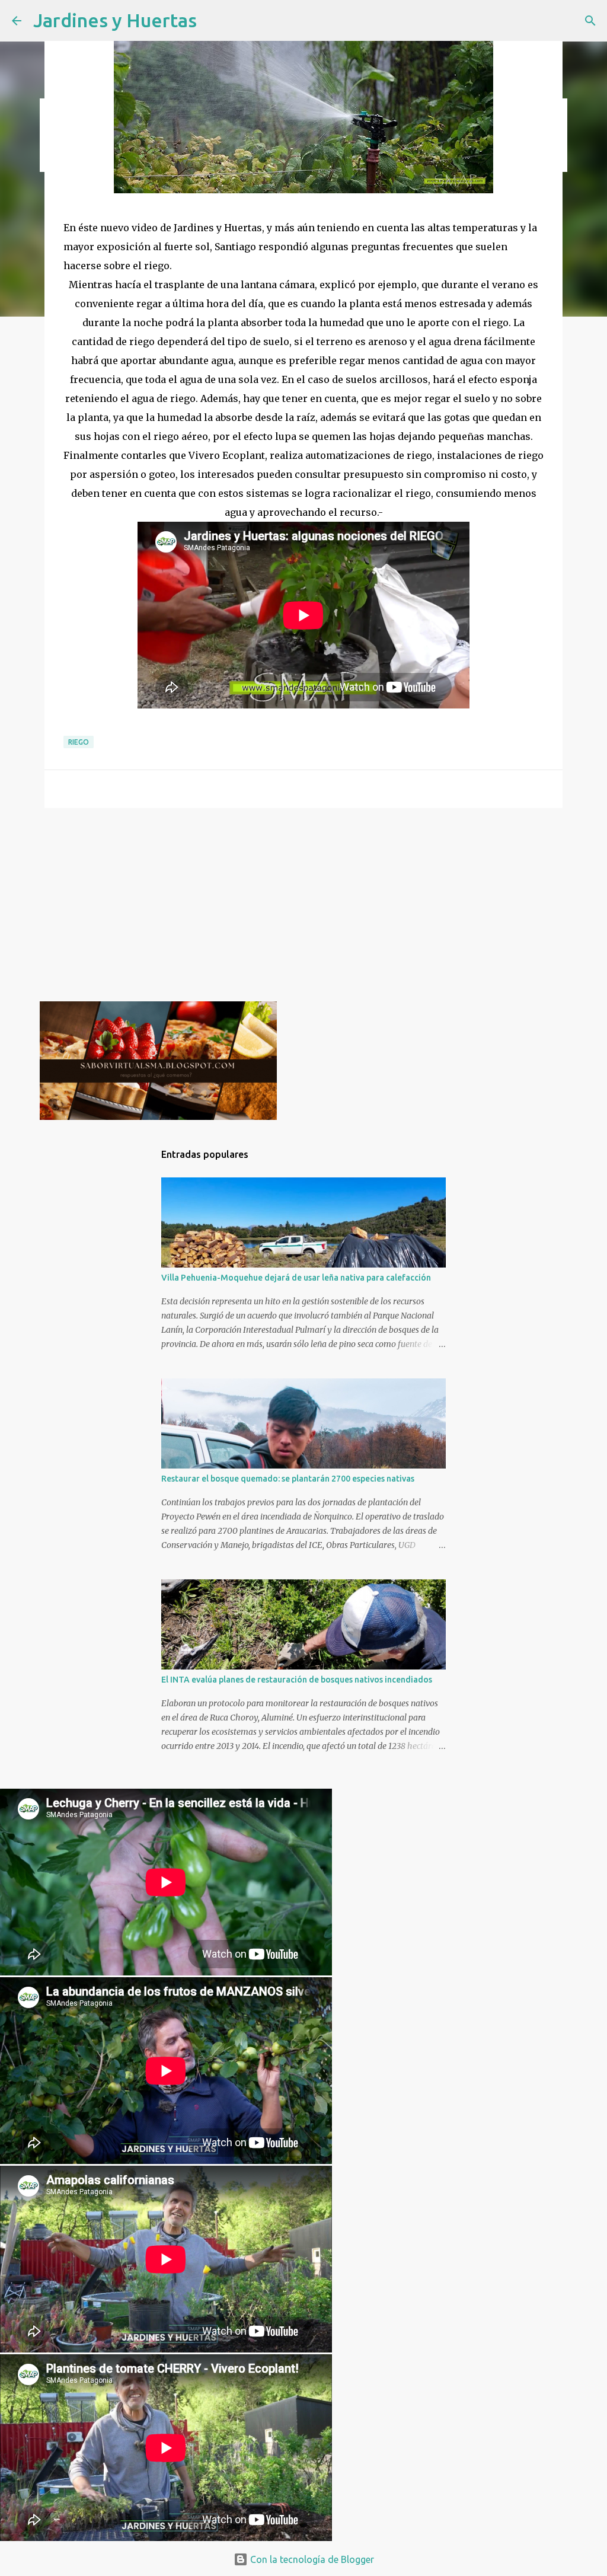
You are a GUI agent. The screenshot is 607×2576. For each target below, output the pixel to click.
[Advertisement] (303, 909)
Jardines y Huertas (115, 20)
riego (79, 742)
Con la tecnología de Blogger (311, 2559)
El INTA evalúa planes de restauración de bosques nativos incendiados (297, 1680)
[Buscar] (590, 21)
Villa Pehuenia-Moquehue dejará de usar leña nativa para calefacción (296, 1278)
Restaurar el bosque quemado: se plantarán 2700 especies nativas (288, 1479)
